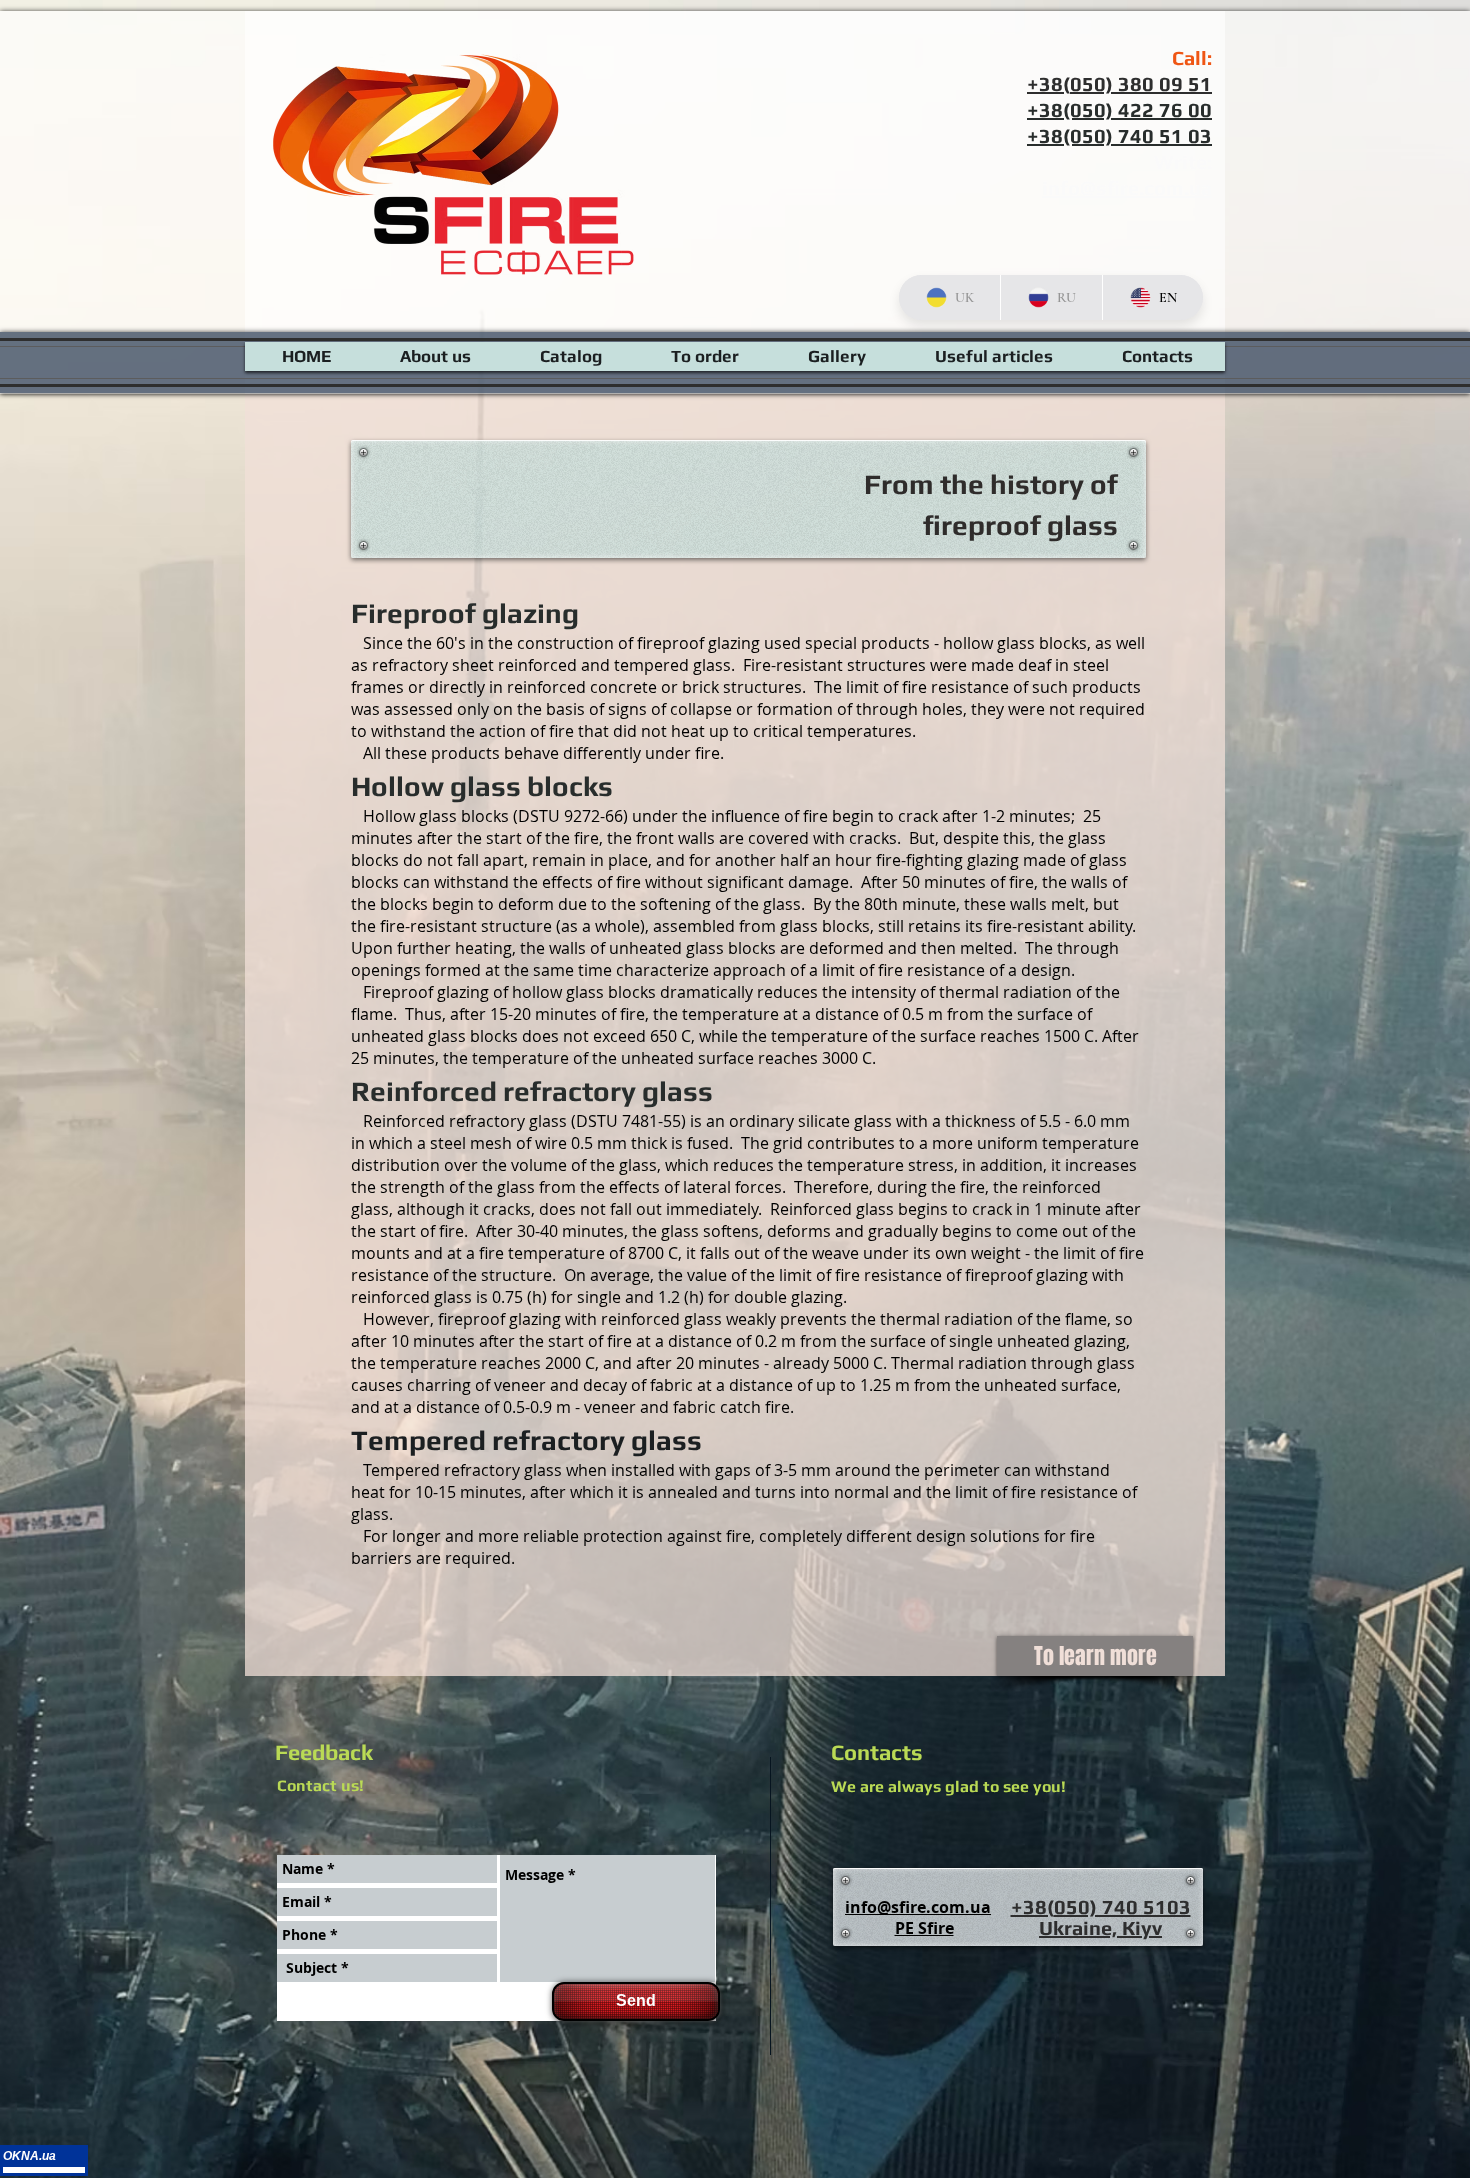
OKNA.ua (29, 2156)
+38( (1032, 1906)
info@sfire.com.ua (1127, 187)
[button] (994, 356)
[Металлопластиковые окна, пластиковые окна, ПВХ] (44, 2172)
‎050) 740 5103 (1122, 1906)
